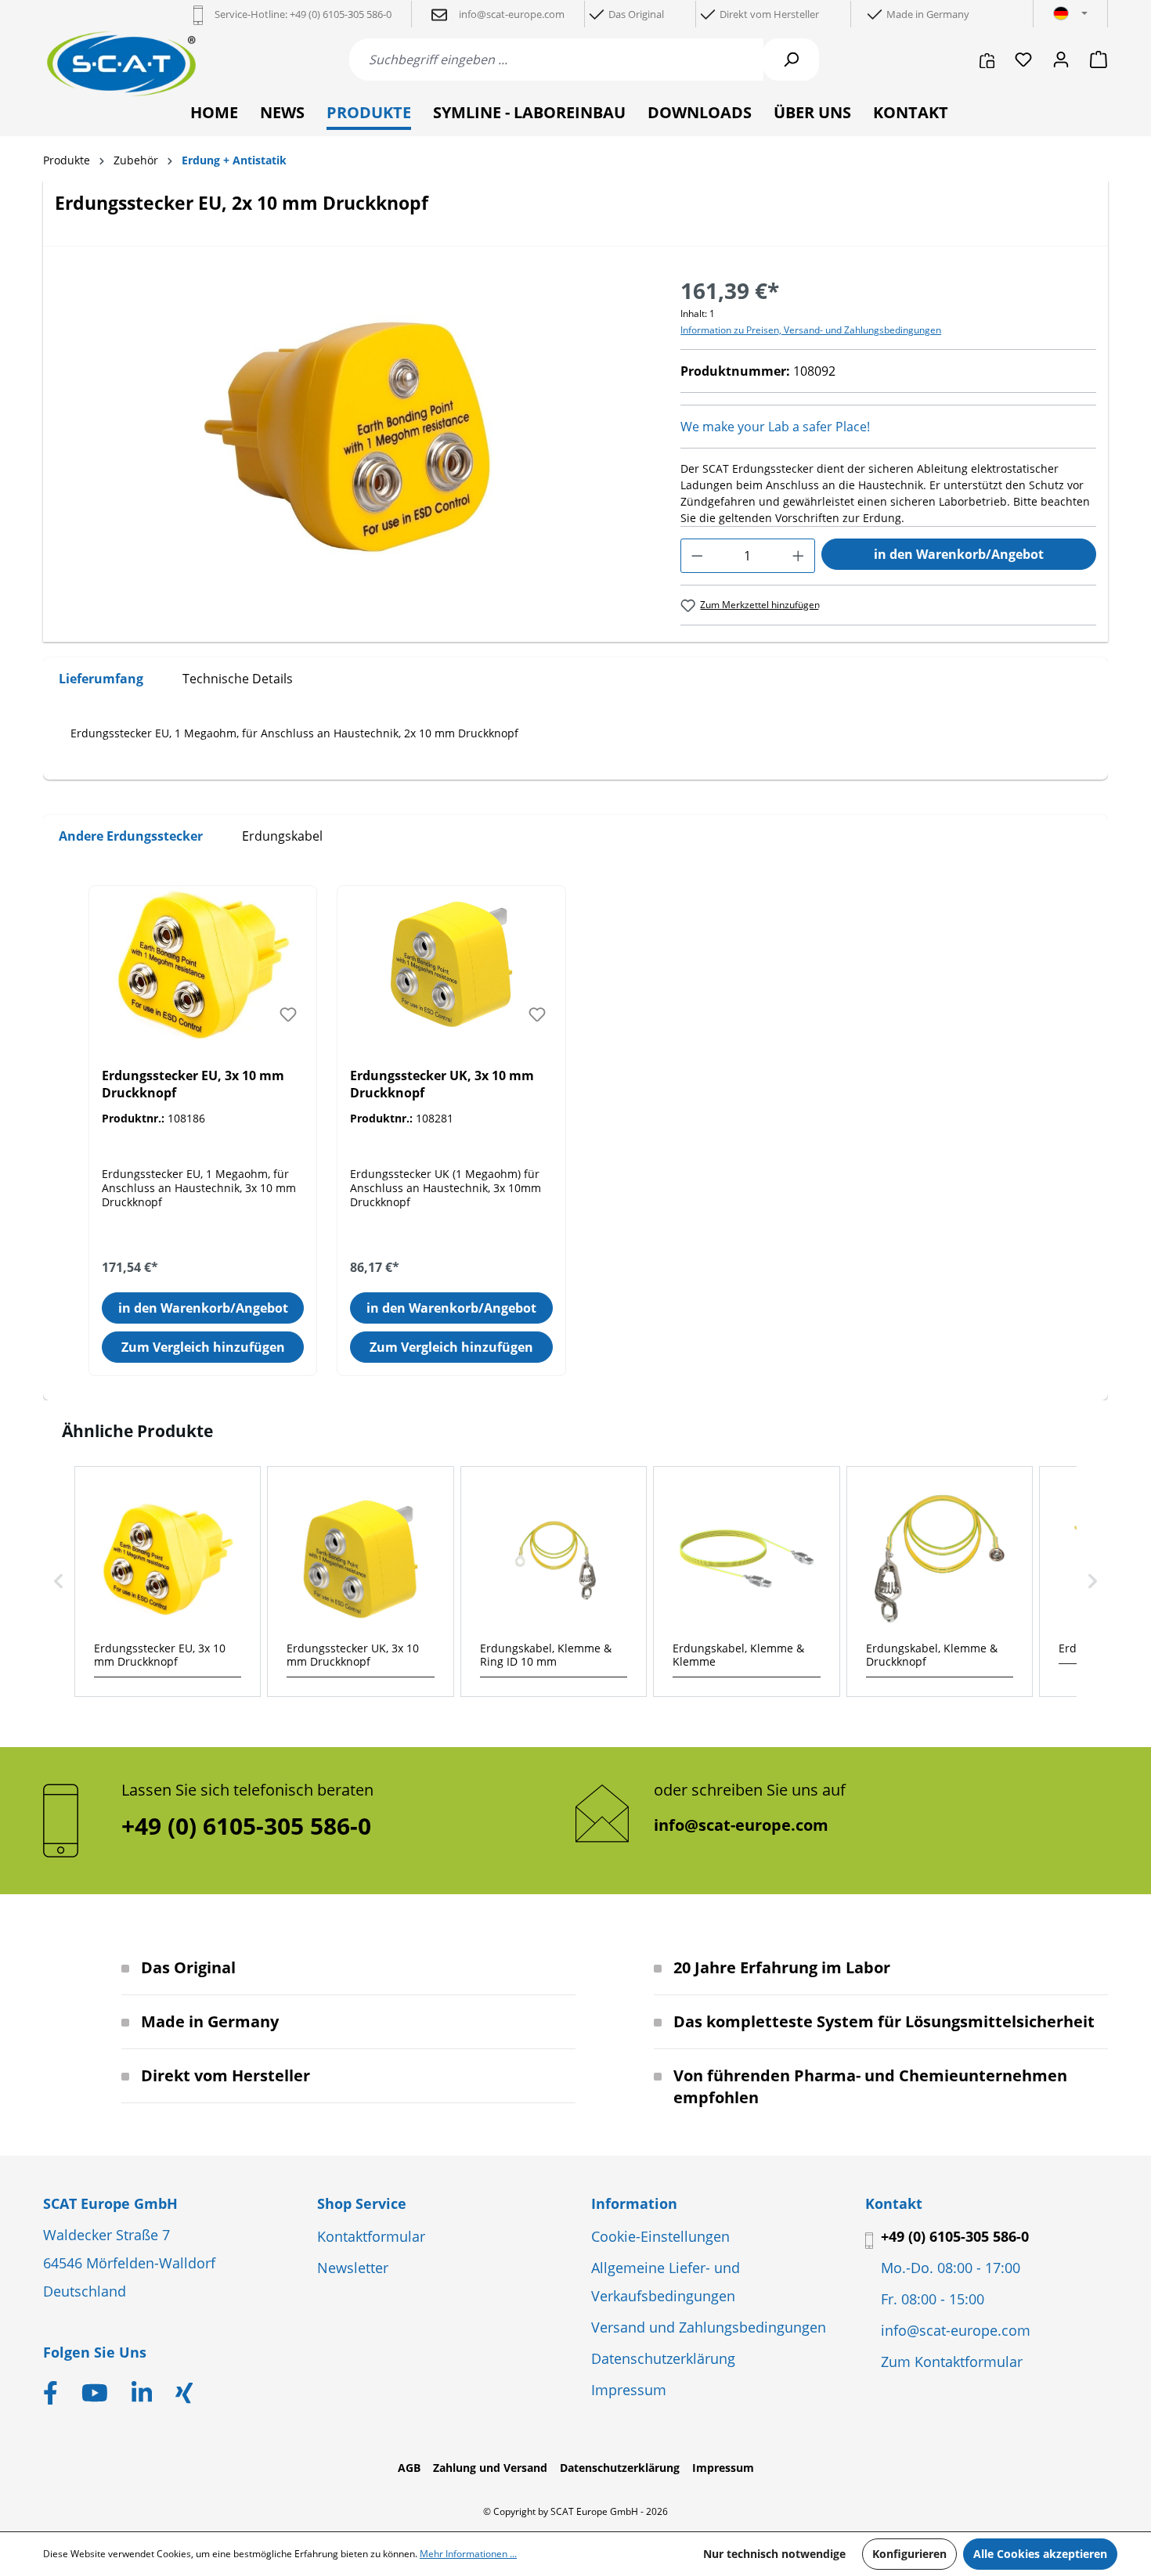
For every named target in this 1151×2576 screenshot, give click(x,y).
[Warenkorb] (1094, 59)
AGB (409, 2468)
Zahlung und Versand (490, 2468)
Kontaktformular (371, 2236)
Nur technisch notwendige (774, 2554)
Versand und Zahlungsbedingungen (709, 2327)
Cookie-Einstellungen (660, 2236)
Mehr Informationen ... (468, 2554)
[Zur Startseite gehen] (121, 64)
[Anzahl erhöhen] (798, 556)
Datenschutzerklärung (663, 2358)
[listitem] (168, 1582)
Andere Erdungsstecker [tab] (131, 836)
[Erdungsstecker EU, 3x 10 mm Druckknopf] (203, 964)
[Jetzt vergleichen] (987, 59)
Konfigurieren (909, 2554)
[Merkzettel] (1023, 59)
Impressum (629, 2390)
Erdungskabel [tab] (282, 836)
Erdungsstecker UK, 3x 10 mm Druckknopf (442, 1084)
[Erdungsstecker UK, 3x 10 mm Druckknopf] (451, 964)
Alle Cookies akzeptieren (1040, 2554)
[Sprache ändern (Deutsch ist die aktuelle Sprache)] (1070, 14)
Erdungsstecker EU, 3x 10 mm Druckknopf (193, 1084)
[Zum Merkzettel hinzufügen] (288, 1014)
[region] (352, 442)
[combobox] (556, 59)
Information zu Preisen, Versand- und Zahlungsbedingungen (811, 330)
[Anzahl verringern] (697, 556)
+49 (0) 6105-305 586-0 (955, 2236)
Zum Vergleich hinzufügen (203, 1347)
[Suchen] (791, 59)
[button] (59, 1582)
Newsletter (353, 2268)
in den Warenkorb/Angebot (959, 554)
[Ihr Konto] (1061, 59)
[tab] (101, 679)
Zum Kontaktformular (952, 2362)
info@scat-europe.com (741, 1825)
